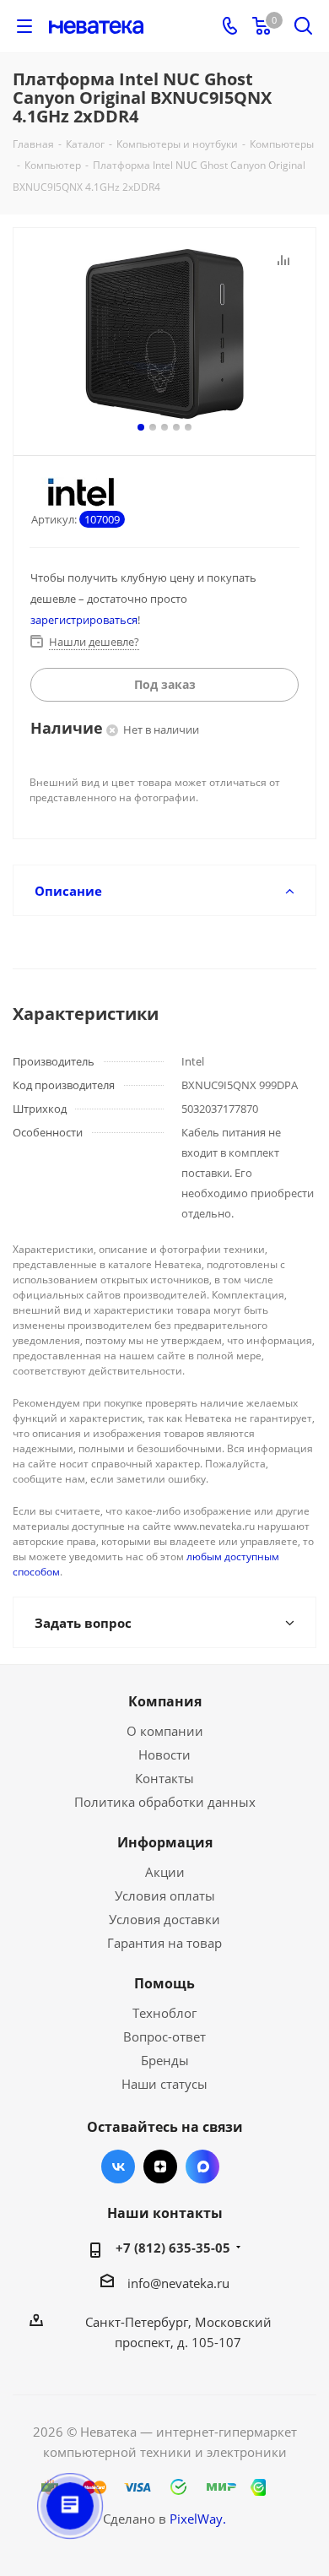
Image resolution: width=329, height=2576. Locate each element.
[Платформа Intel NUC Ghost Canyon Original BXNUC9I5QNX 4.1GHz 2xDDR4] (164, 334)
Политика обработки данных (165, 1802)
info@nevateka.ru (178, 2283)
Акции (165, 1872)
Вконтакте (118, 2167)
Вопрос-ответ (164, 2036)
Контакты (164, 1778)
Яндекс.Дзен (160, 2167)
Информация (165, 1842)
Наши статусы (164, 2084)
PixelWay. (198, 2519)
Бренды (165, 2060)
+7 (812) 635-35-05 (173, 2248)
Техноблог (164, 2013)
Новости (164, 1754)
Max (202, 2167)
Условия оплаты (165, 1895)
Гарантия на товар (164, 1943)
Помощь (164, 1983)
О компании (165, 1731)
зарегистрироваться (84, 620)
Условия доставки (164, 1919)
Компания (165, 1701)
